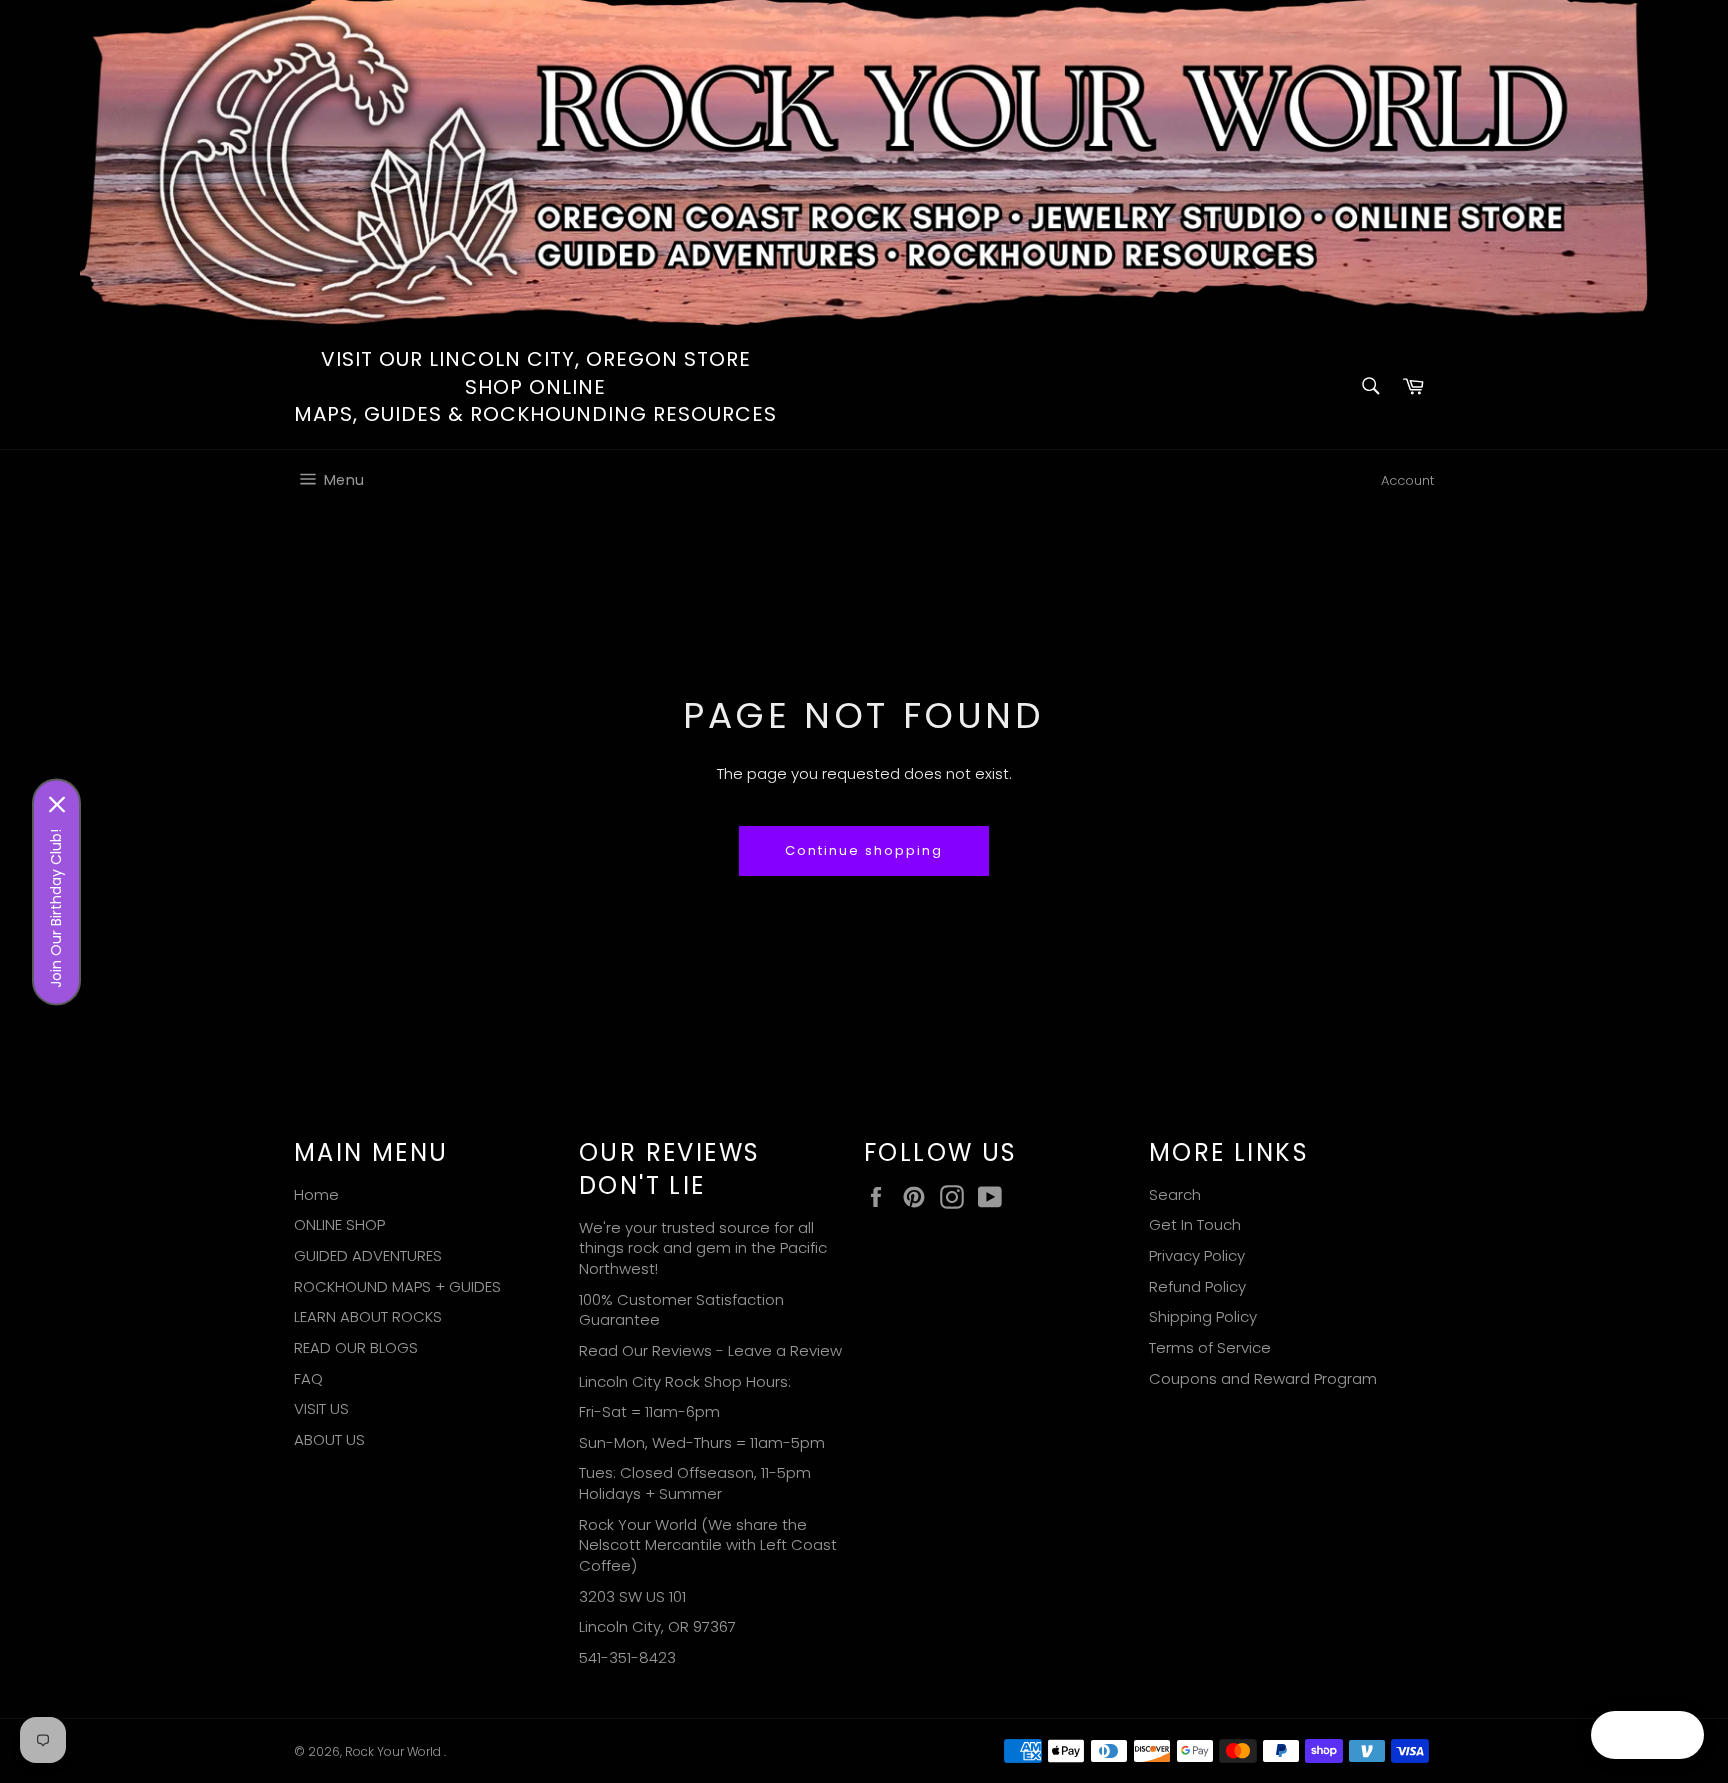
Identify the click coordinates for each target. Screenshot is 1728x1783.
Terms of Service (1210, 1347)
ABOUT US (329, 1439)
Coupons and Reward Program (1263, 1378)
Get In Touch (1195, 1224)
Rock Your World (394, 1751)
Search (1175, 1194)
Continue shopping (863, 850)
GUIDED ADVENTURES (368, 1255)
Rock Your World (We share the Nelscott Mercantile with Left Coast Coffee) (708, 1545)
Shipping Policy (1203, 1316)
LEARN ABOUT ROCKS (368, 1316)
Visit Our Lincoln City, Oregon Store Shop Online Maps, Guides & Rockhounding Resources (535, 387)
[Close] (57, 804)
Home (316, 1194)
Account (1407, 480)
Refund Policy (1197, 1286)
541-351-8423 (627, 1657)
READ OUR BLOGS (356, 1347)
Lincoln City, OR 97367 (657, 1626)
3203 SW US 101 (632, 1596)
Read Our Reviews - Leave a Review (710, 1350)
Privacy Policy (1197, 1255)
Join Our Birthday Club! (56, 907)
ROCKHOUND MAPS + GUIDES (397, 1286)
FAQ (308, 1378)
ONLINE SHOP (339, 1224)
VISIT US (321, 1408)
